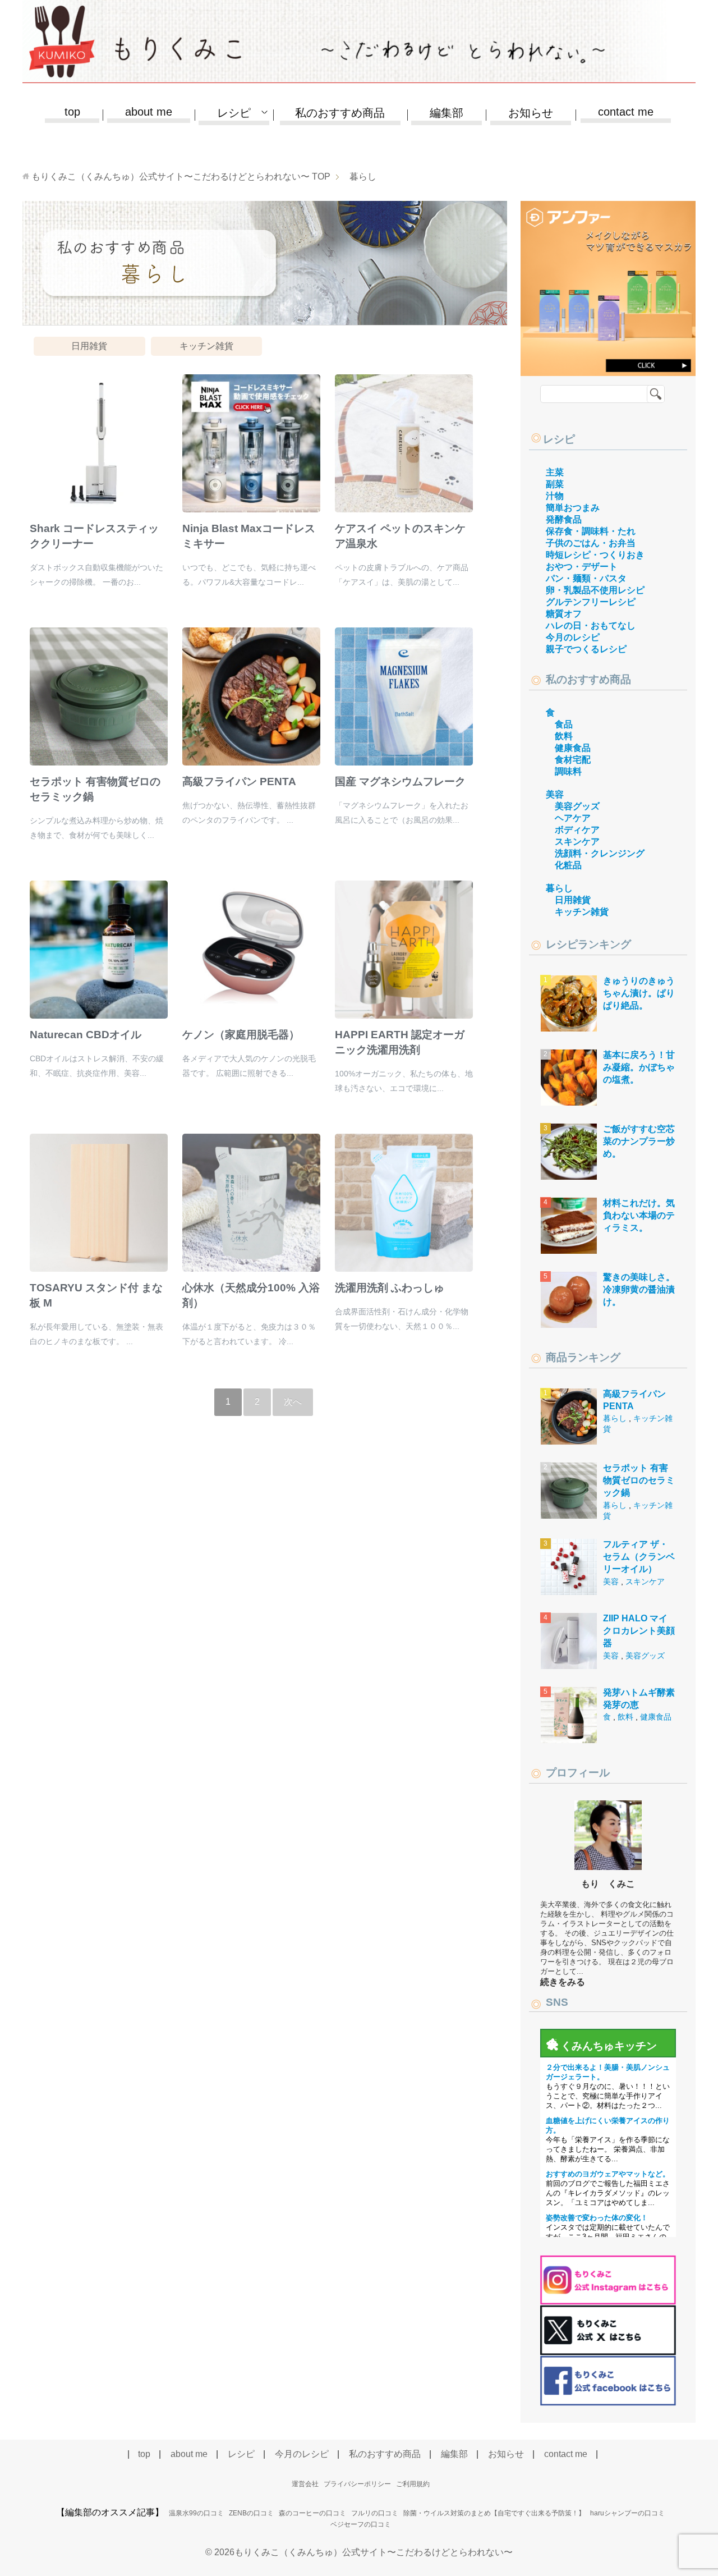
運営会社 (305, 2484)
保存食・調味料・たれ (591, 531)
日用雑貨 (89, 346)
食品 (564, 724)
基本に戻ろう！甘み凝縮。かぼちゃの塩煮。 (639, 1067)
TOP (181, 177)
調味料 (568, 771)
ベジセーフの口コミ (361, 2524)
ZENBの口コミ (251, 2513)
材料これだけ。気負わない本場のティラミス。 (639, 1216)
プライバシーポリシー (357, 2484)
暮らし (559, 888)
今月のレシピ (573, 637)
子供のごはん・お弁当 (591, 543)
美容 (555, 794)
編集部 (447, 113)
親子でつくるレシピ (586, 649)
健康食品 (573, 748)
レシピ (559, 439)
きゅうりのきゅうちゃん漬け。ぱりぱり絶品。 (639, 993)
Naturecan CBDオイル (86, 1035)
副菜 (555, 484)
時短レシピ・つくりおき (595, 555)
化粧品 (568, 865)
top (72, 112)
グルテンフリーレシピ (591, 602)
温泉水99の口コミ (196, 2513)
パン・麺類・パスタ (586, 578)
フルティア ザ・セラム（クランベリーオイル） (639, 1557)
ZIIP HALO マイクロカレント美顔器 (639, 1631)
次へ (293, 1402)
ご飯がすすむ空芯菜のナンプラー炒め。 (639, 1142)
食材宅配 (573, 760)
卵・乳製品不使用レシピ (595, 590)
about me (149, 112)
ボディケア (577, 830)
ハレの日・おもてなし (591, 625)
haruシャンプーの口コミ (627, 2513)
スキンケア (577, 842)
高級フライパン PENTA (239, 781)
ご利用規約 (413, 2484)
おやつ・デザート (582, 567)
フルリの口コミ (375, 2513)
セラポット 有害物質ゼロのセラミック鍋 (639, 1480)
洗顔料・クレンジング (600, 853)
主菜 (555, 472)
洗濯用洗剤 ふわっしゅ (390, 1288)
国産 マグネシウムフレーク (400, 781)
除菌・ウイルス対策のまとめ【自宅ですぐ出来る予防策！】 (494, 2513)
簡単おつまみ (573, 508)
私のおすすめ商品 (340, 113)
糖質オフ (564, 614)
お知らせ (531, 113)
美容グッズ (577, 806)
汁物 (555, 496)
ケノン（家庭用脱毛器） (241, 1035)
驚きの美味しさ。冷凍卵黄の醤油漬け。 (639, 1290)
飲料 (564, 736)
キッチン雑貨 (206, 346)
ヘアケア (573, 818)
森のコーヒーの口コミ (312, 2513)
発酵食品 (564, 519)
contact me (626, 112)
